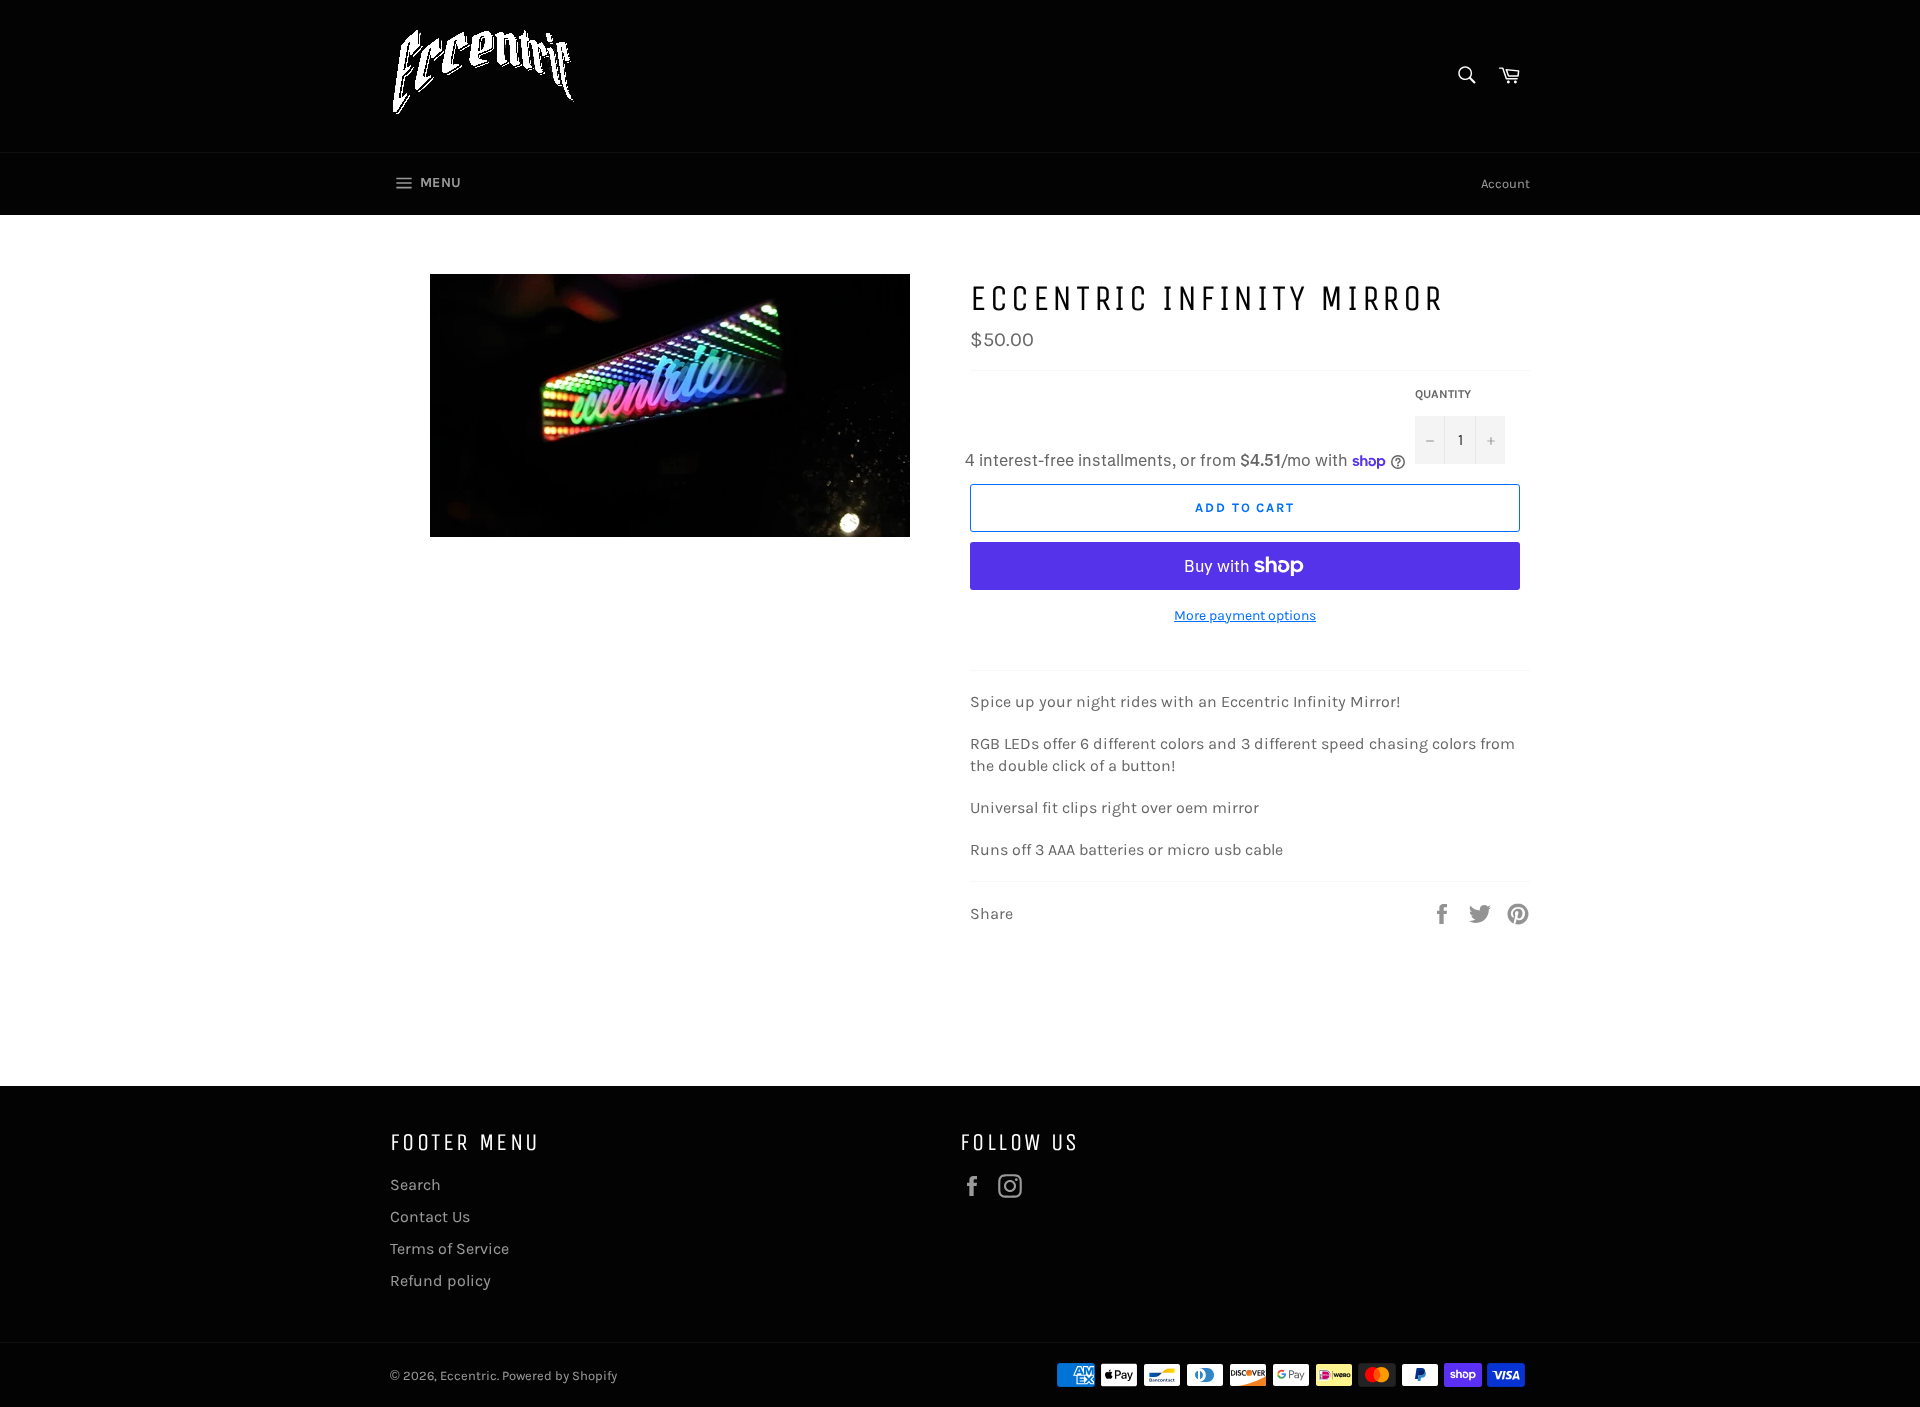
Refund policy (440, 1280)
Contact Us (430, 1216)
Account (1505, 183)
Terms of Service (449, 1248)
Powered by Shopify (559, 1375)
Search (415, 1184)
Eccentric (468, 1375)
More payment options (1245, 615)
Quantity (1443, 394)
